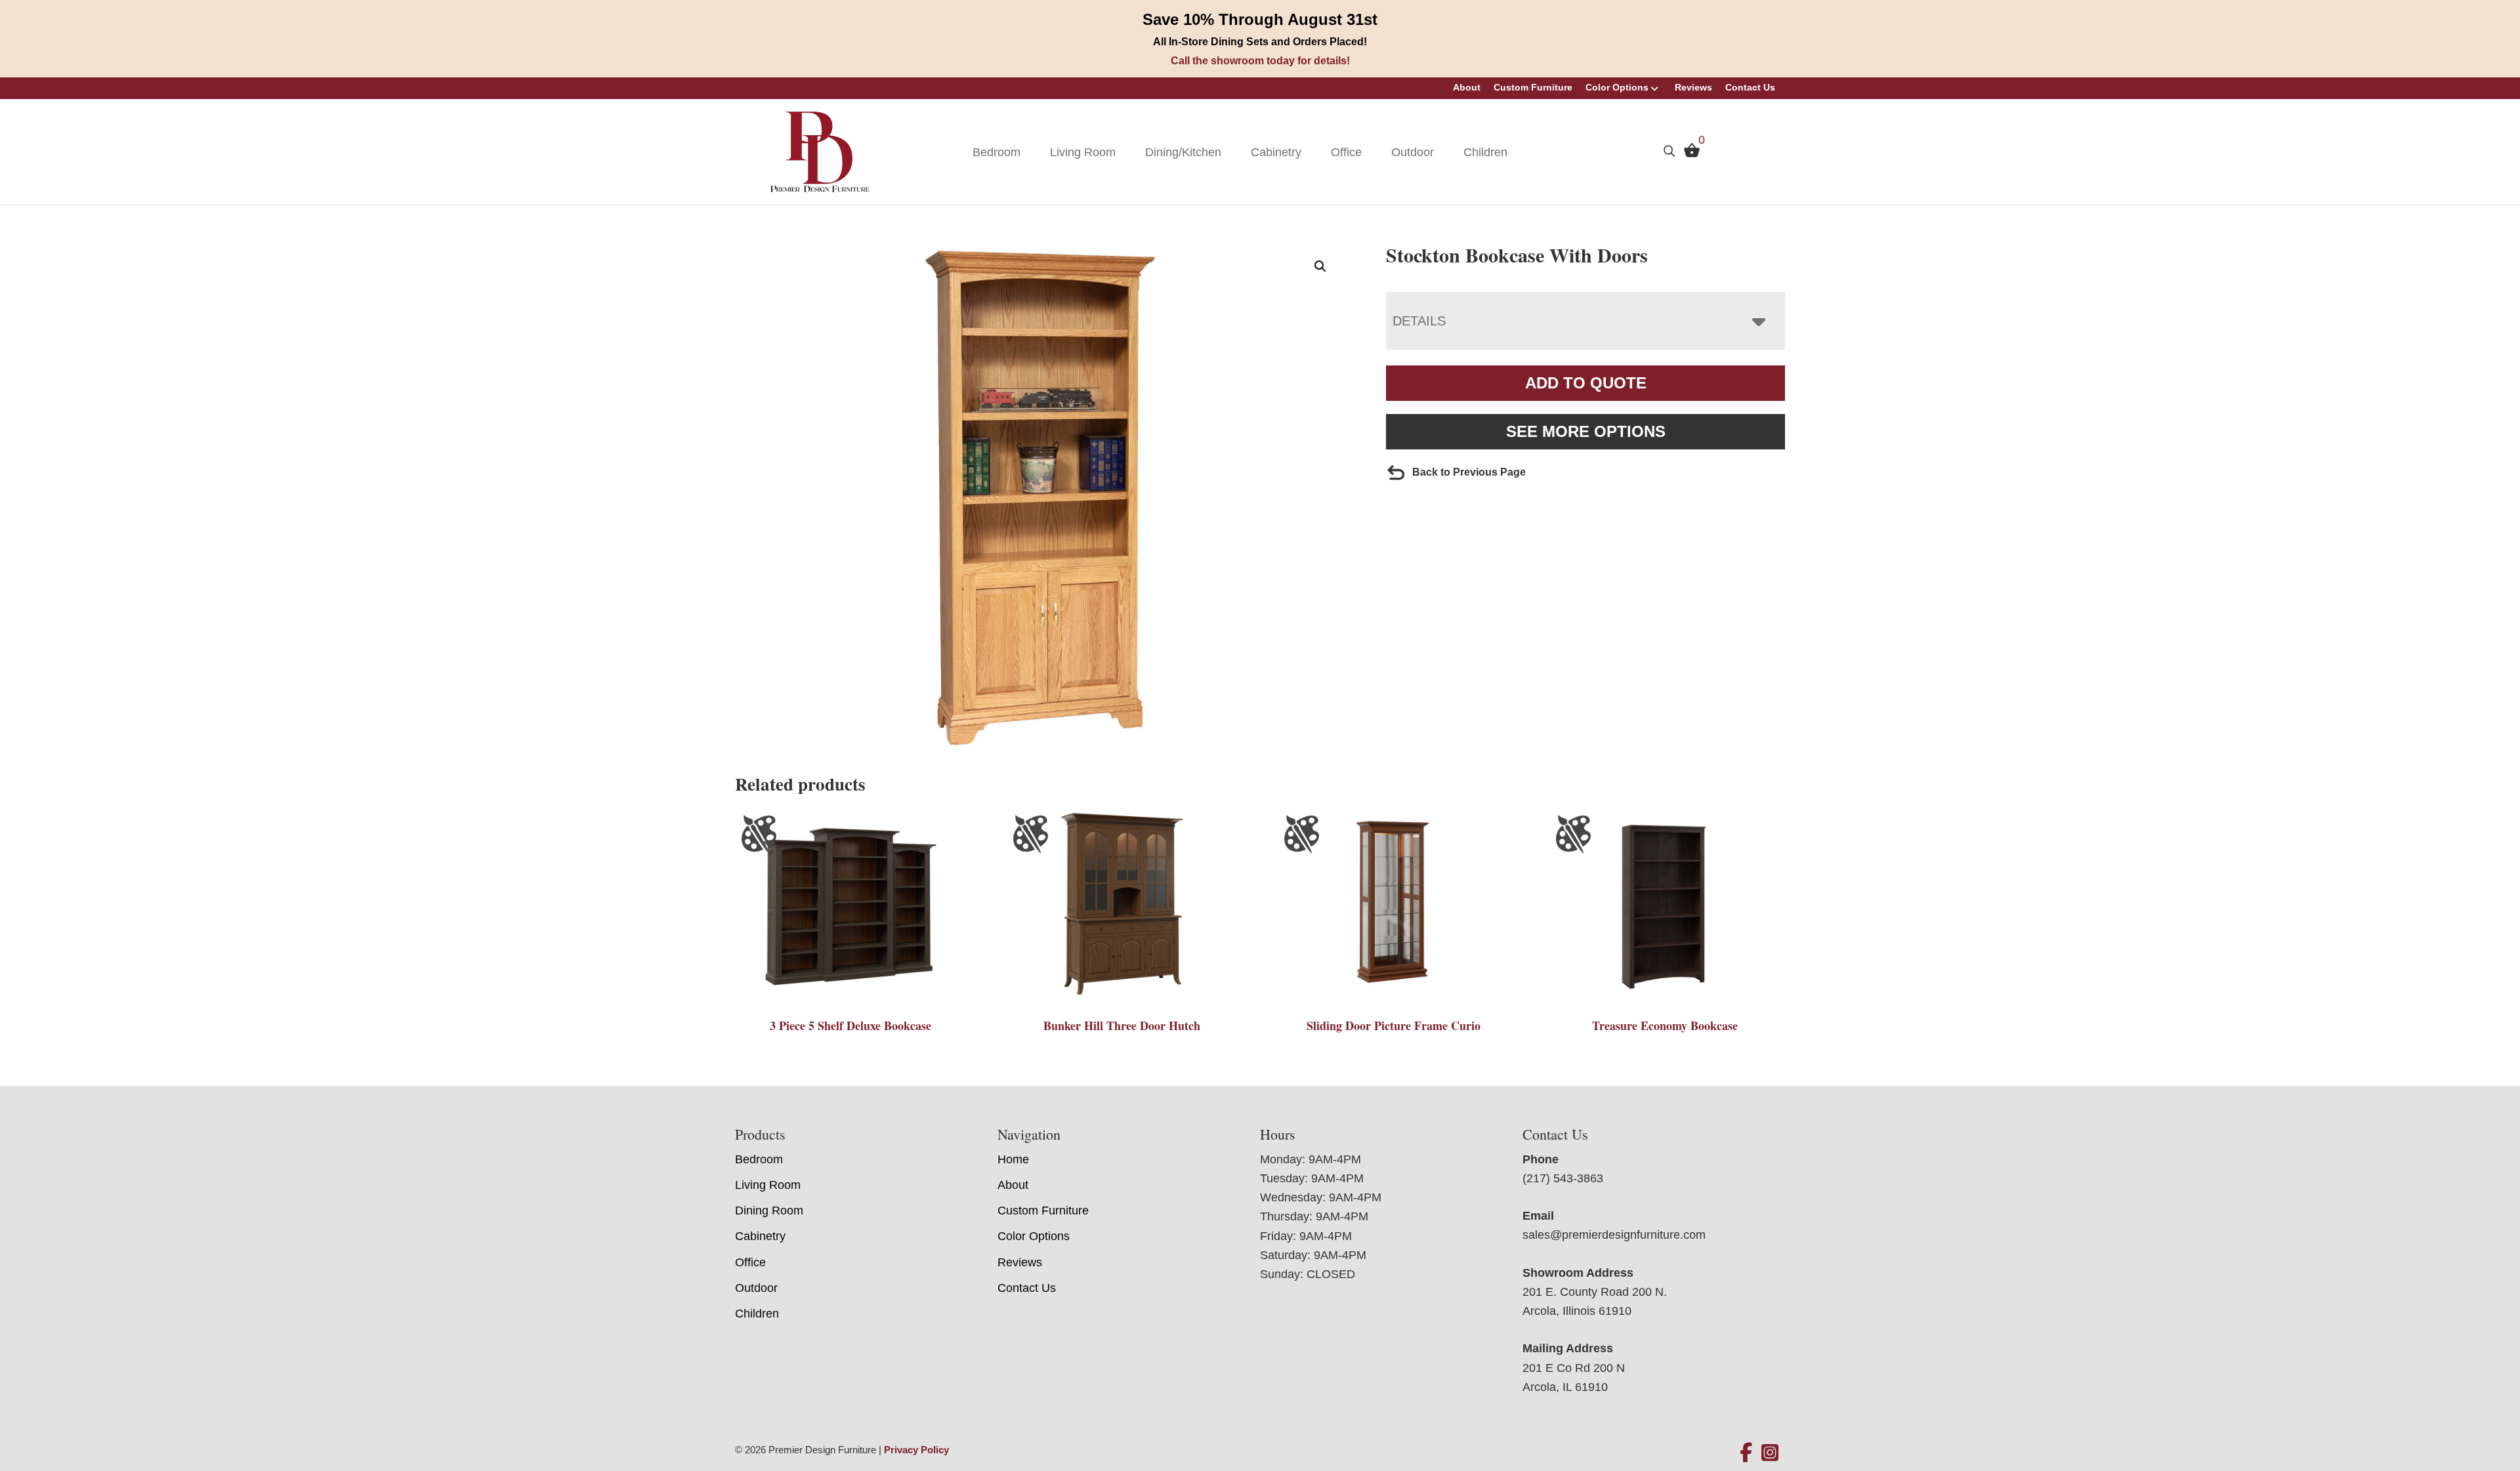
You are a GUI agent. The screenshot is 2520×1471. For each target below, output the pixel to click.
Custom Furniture (1533, 87)
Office (1346, 152)
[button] (1320, 266)
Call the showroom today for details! (1260, 61)
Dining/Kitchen (1183, 152)
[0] (1689, 154)
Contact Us (1750, 87)
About (1467, 87)
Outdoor (1413, 152)
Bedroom (997, 152)
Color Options (1617, 87)
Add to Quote (1586, 383)
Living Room (1083, 152)
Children (1485, 152)
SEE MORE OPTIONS (1586, 431)
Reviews (1693, 87)
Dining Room (769, 1211)
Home (1013, 1159)
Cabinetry (1276, 152)
